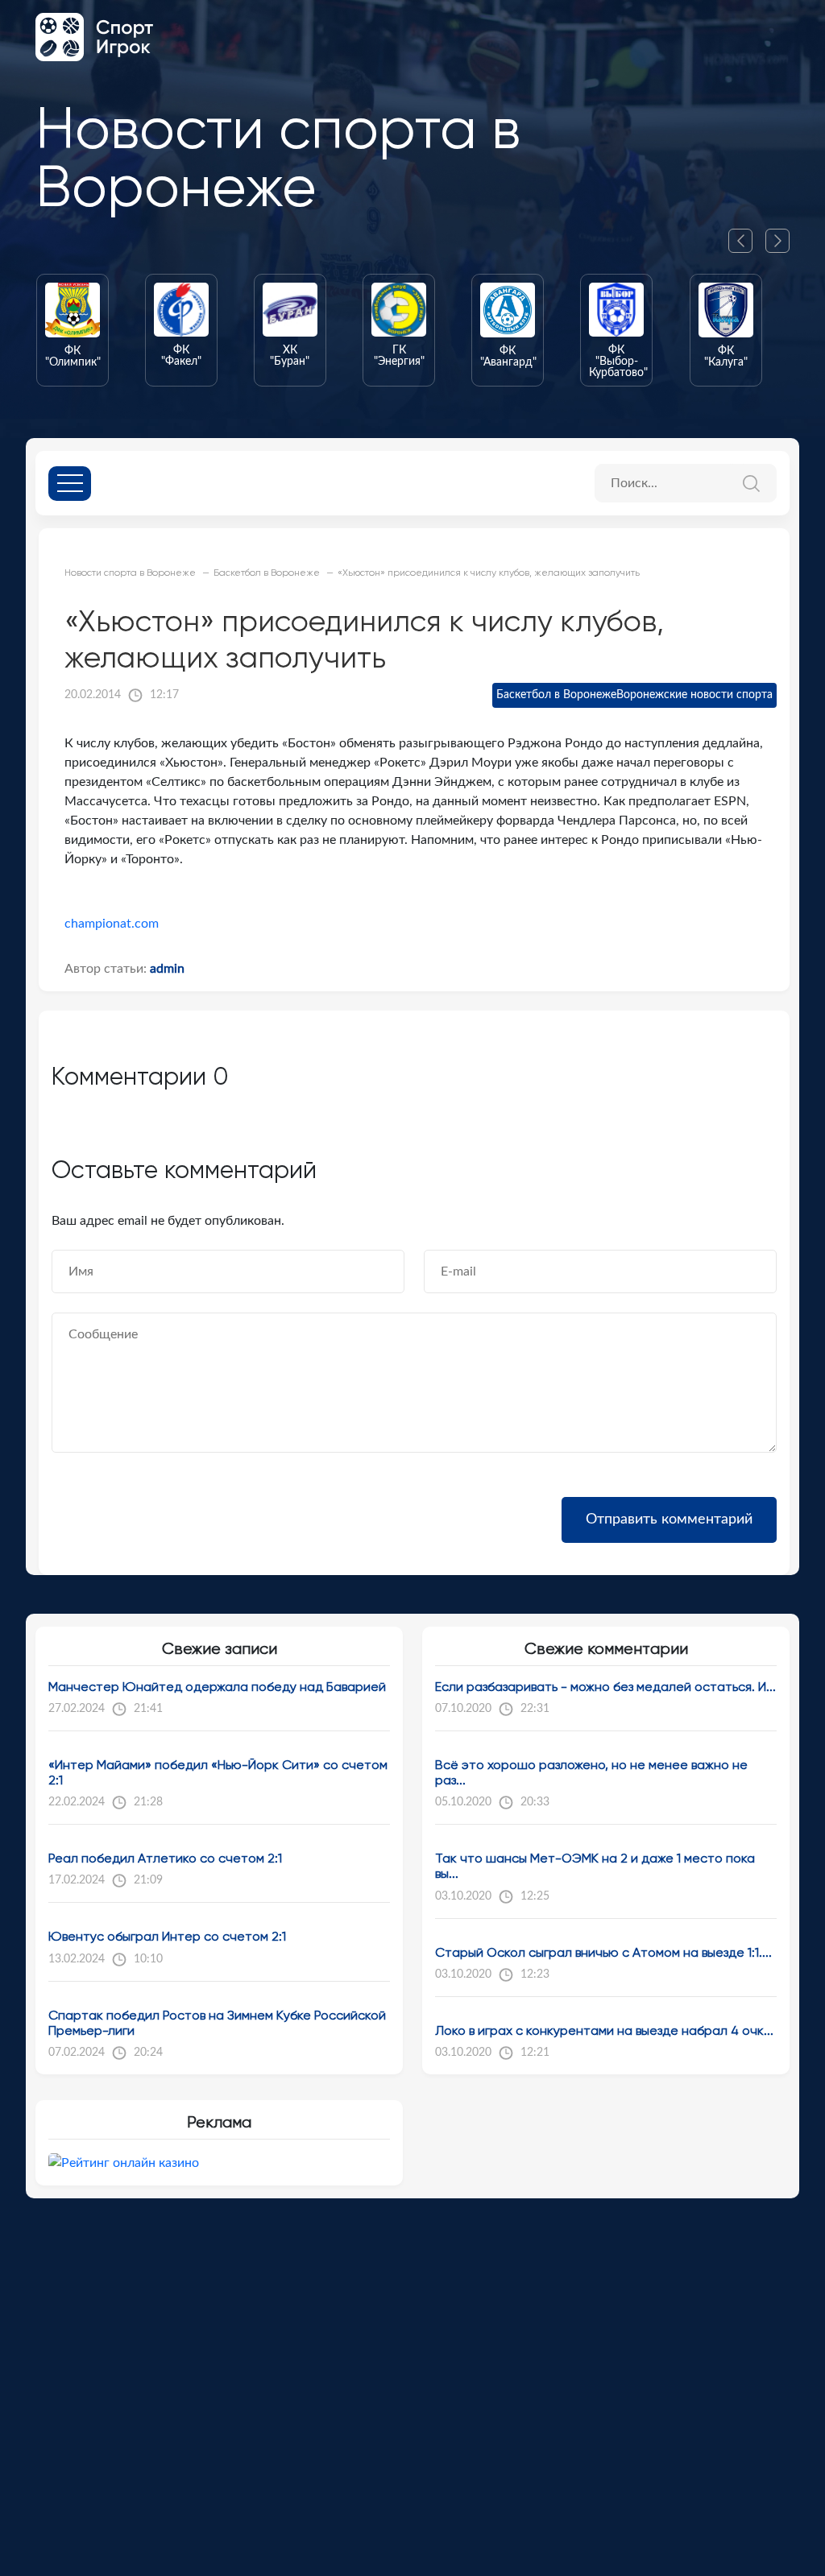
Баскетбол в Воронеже (556, 695)
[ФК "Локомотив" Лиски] (740, 330)
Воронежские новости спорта (694, 695)
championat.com (112, 924)
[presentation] (747, 241)
